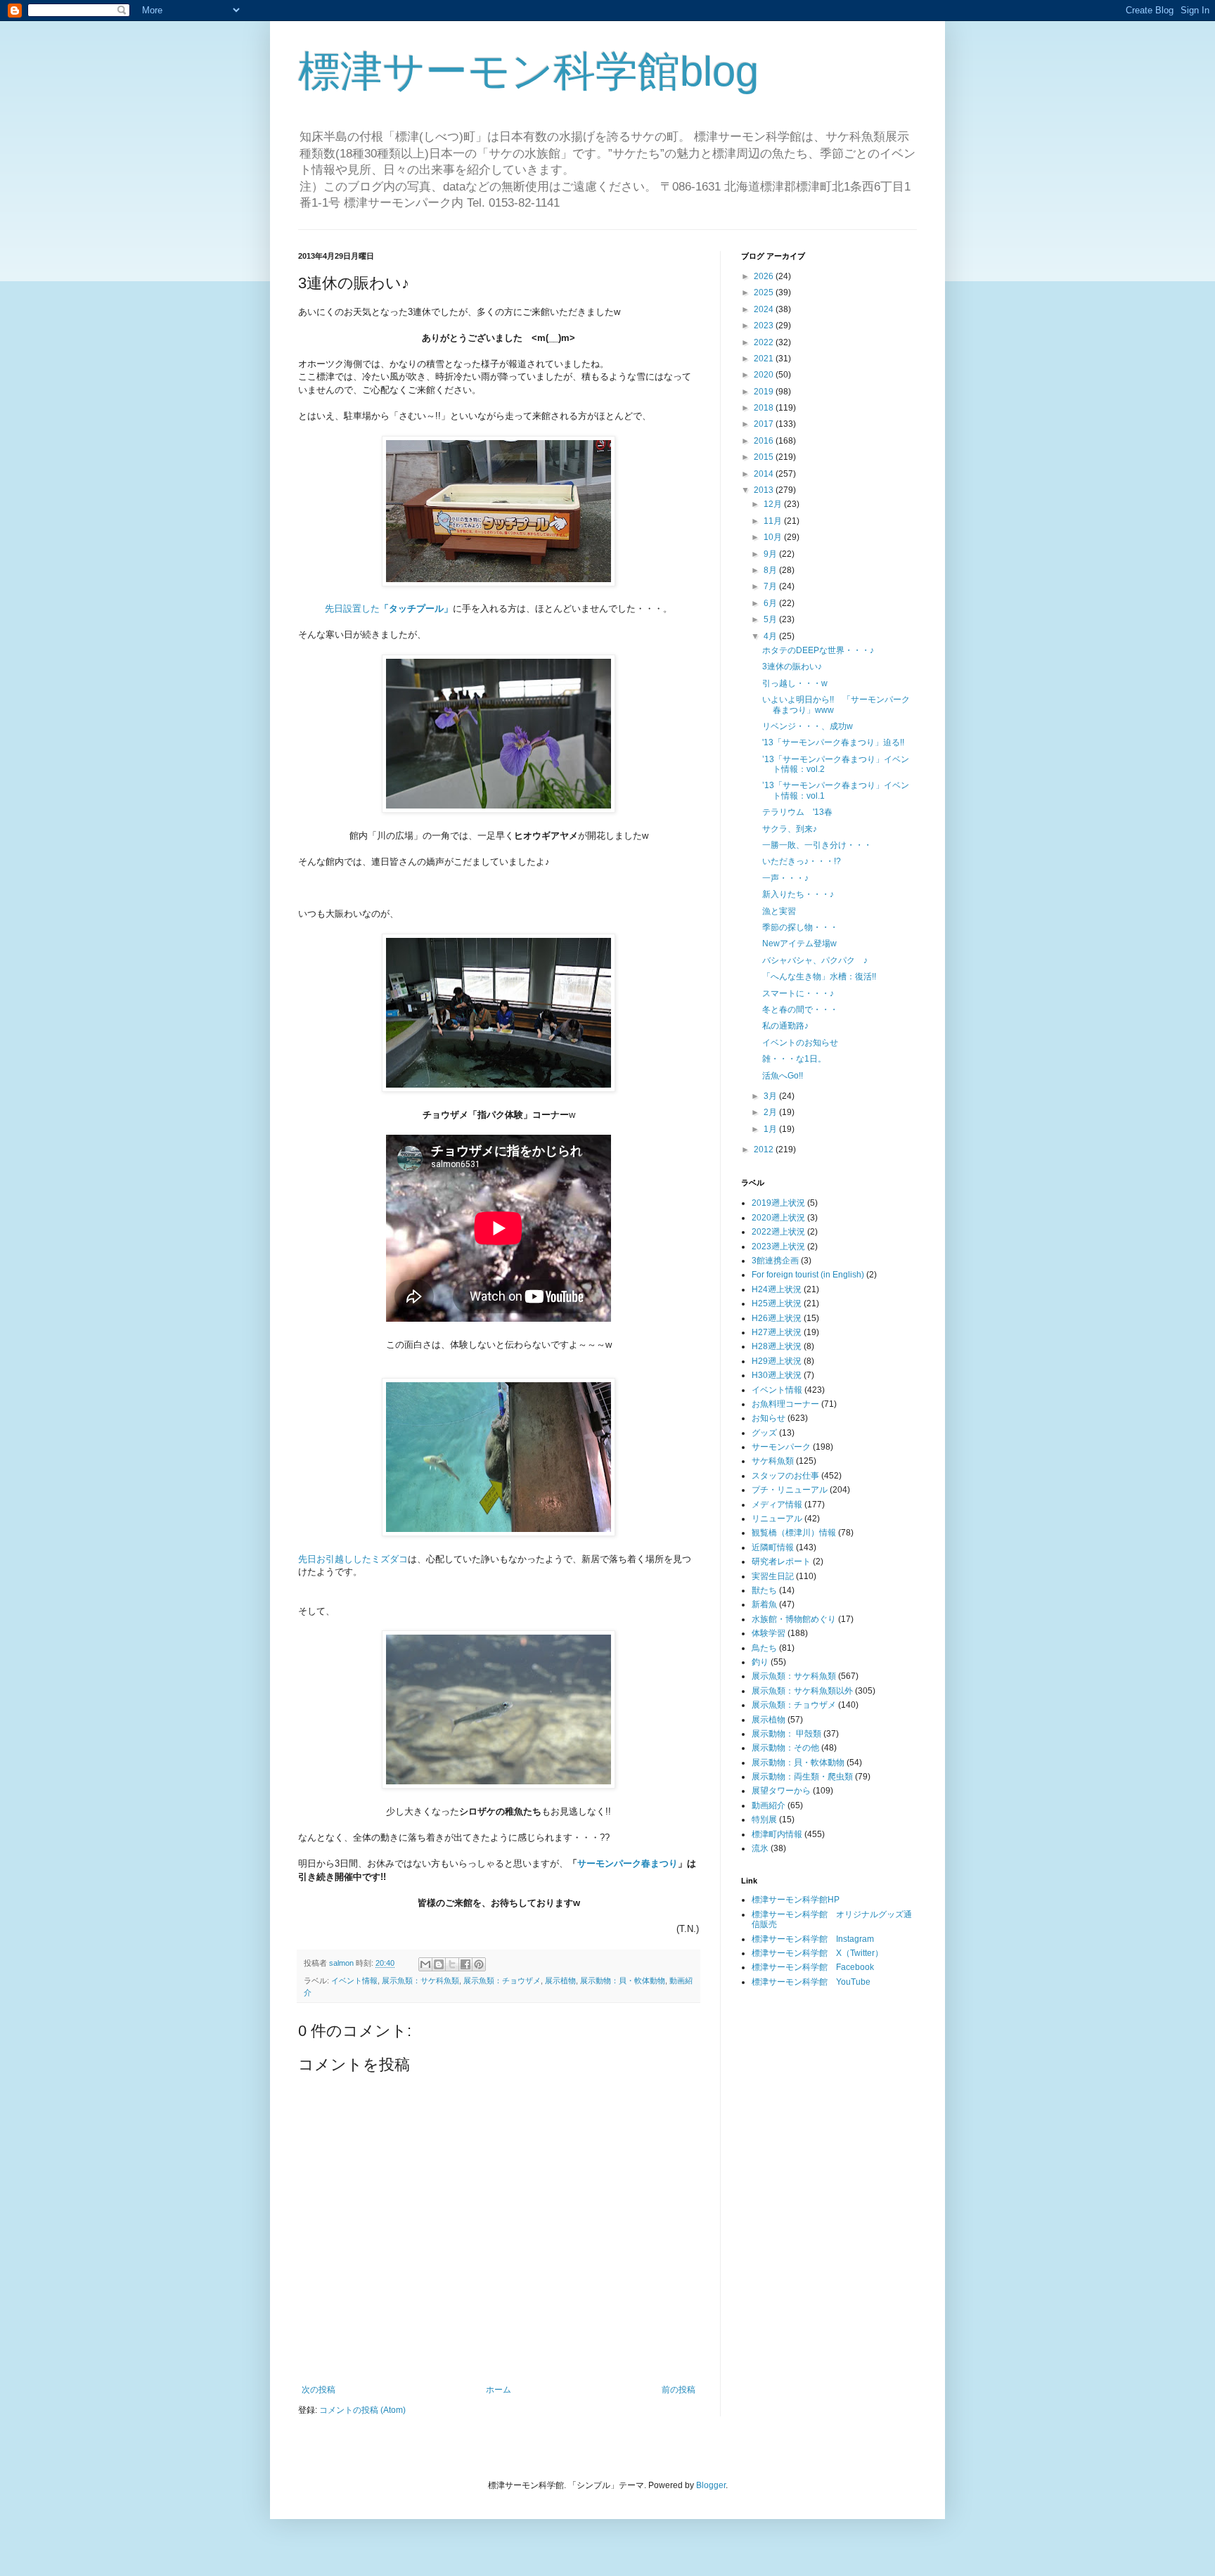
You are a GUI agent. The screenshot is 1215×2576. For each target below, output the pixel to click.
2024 (765, 309)
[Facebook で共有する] (465, 1964)
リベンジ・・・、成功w (808, 726)
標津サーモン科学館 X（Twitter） (817, 1953)
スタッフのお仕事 (785, 1476)
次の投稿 (319, 2390)
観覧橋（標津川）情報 (794, 1533)
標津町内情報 (777, 1834)
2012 (765, 1149)
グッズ (764, 1433)
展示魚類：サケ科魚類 (420, 1981)
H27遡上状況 (777, 1332)
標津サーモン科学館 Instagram (813, 1939)
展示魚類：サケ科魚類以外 (802, 1691)
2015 (765, 457)
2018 (765, 408)
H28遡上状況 (777, 1346)
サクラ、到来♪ (790, 829)
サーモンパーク (781, 1447)
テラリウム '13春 (797, 812)
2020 (765, 375)
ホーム (499, 2390)
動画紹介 (769, 1805)
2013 (765, 490)
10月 (774, 537)
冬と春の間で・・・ (800, 1010)
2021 (765, 359)
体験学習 (769, 1633)
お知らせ (769, 1418)
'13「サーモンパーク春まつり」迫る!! (833, 742)
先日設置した (389, 608)
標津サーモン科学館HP (796, 1900)
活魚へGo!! (783, 1076)
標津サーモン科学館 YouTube (811, 1982)
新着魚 (764, 1604)
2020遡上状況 (778, 1218)
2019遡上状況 (778, 1203)
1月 (771, 1129)
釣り (760, 1662)
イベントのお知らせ (800, 1043)
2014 (765, 474)
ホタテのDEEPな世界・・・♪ (818, 650)
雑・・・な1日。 (794, 1059)
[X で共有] (452, 1964)
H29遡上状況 (777, 1361)
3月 (771, 1096)
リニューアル (777, 1519)
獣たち (764, 1590)
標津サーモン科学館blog (528, 71)
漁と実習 (779, 911)
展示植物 (560, 1981)
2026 (765, 276)
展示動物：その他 (785, 1748)
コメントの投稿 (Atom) (362, 2410)
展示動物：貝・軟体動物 (623, 1981)
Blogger (711, 2485)
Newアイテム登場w (799, 944)
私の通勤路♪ (785, 1026)
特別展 (764, 1820)
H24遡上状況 (777, 1289)
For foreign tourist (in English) (808, 1275)
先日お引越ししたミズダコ (353, 1559)
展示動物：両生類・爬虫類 (802, 1777)
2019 (765, 392)
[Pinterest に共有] (479, 1964)
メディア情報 (777, 1505)
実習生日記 (773, 1576)
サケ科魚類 (773, 1461)
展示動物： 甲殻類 (786, 1734)
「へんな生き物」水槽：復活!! (819, 977)
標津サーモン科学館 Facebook (813, 1967)
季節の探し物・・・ (800, 927)
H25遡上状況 (777, 1303)
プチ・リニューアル (790, 1490)
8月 (771, 570)
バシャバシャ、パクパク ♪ (815, 960)
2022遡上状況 (778, 1232)
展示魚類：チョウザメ (502, 1981)
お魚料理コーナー (785, 1404)
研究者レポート (781, 1561)
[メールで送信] (425, 1964)
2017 (765, 424)
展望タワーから (781, 1791)
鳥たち (764, 1648)
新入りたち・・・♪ (798, 894)
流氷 (760, 1848)
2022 (765, 342)
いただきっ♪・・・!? (802, 861)
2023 (765, 326)
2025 (765, 292)
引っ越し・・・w (795, 683)
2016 (765, 441)
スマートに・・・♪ (798, 993)
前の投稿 (679, 2390)
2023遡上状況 (778, 1247)
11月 (774, 521)
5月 (771, 619)
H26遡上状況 (777, 1318)
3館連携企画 (775, 1261)
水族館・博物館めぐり (794, 1619)
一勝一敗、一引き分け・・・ (817, 845)
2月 (771, 1112)
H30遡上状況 (777, 1375)
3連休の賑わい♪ (792, 666)
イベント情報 (354, 1981)
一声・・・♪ (785, 878)
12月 (774, 504)
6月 (771, 603)
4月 (771, 636)
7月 (771, 586)
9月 (771, 554)
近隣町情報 (773, 1547)
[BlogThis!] (439, 1964)
